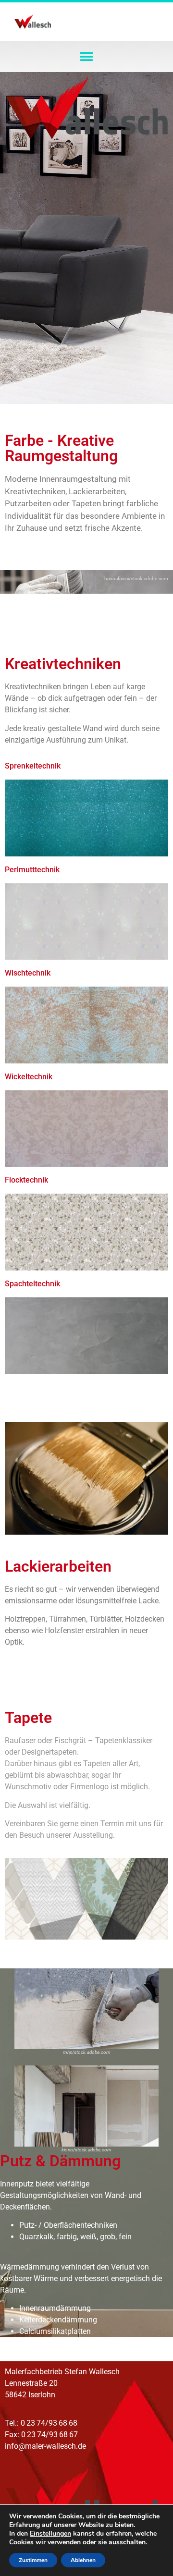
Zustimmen (33, 2560)
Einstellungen (50, 2534)
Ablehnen (83, 2560)
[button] (87, 56)
